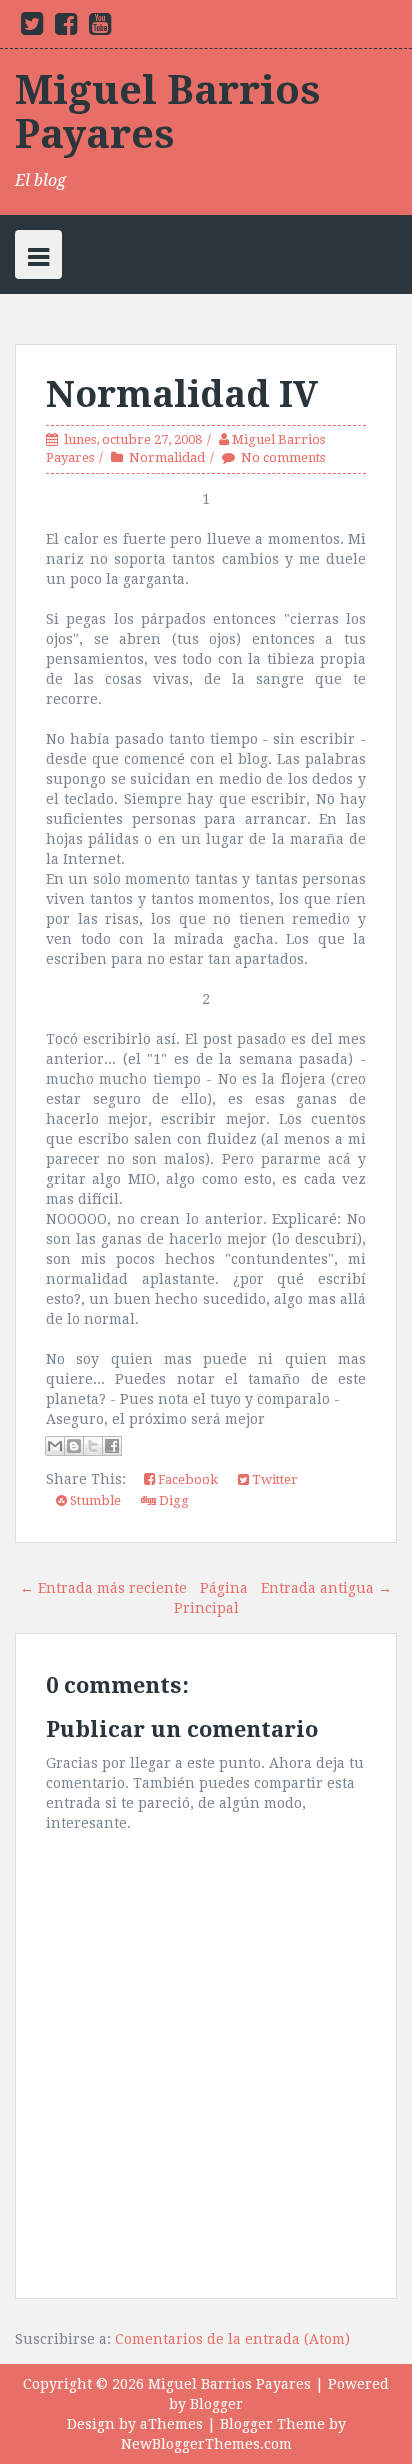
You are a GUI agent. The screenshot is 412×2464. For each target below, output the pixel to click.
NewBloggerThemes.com (206, 2444)
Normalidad (167, 457)
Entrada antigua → (326, 1588)
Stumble (94, 1500)
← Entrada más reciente (103, 1588)
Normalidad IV (182, 394)
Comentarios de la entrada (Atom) (232, 2339)
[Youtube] (100, 28)
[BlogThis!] (74, 1446)
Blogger (216, 2404)
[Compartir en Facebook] (112, 1446)
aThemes (171, 2424)
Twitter (273, 1479)
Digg (172, 1500)
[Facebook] (66, 28)
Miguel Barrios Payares (168, 112)
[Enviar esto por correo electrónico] (55, 1446)
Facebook (186, 1479)
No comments (283, 457)
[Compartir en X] (93, 1446)
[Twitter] (32, 28)
